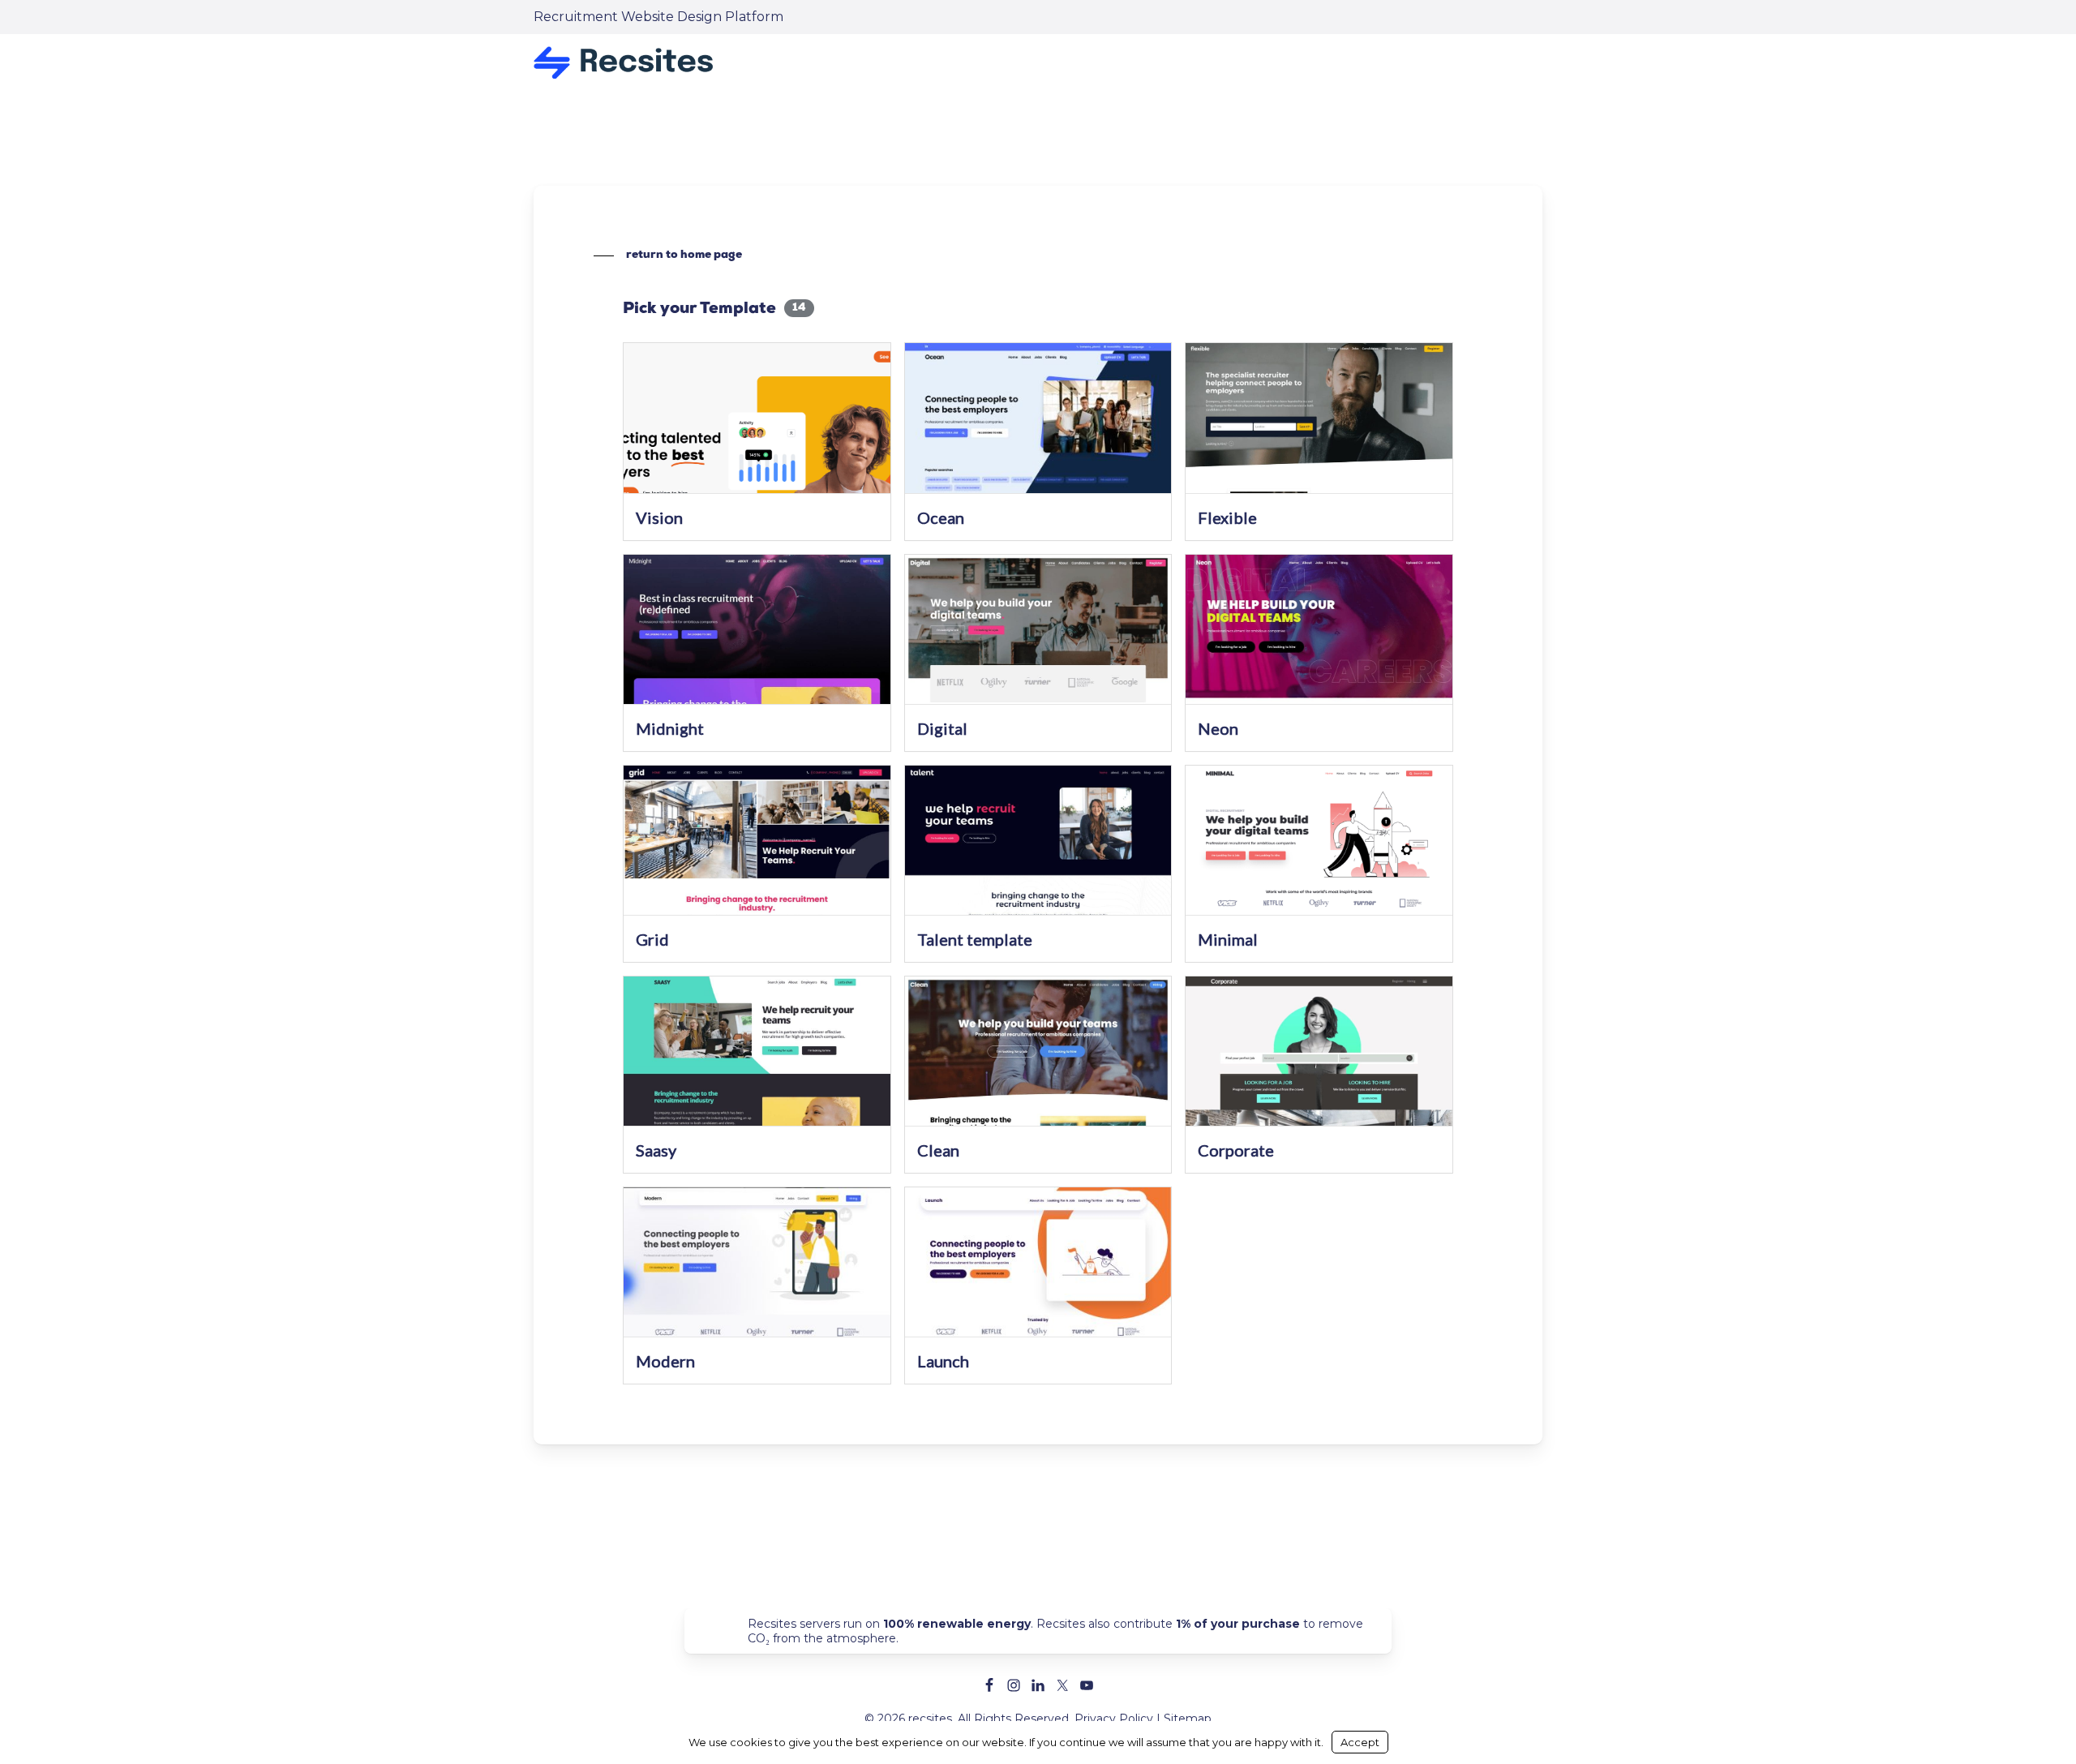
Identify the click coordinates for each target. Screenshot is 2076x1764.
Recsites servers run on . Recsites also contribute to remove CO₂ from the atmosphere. (1055, 1631)
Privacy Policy (1114, 1719)
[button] (668, 255)
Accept (1360, 1742)
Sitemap (1188, 1719)
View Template (757, 429)
